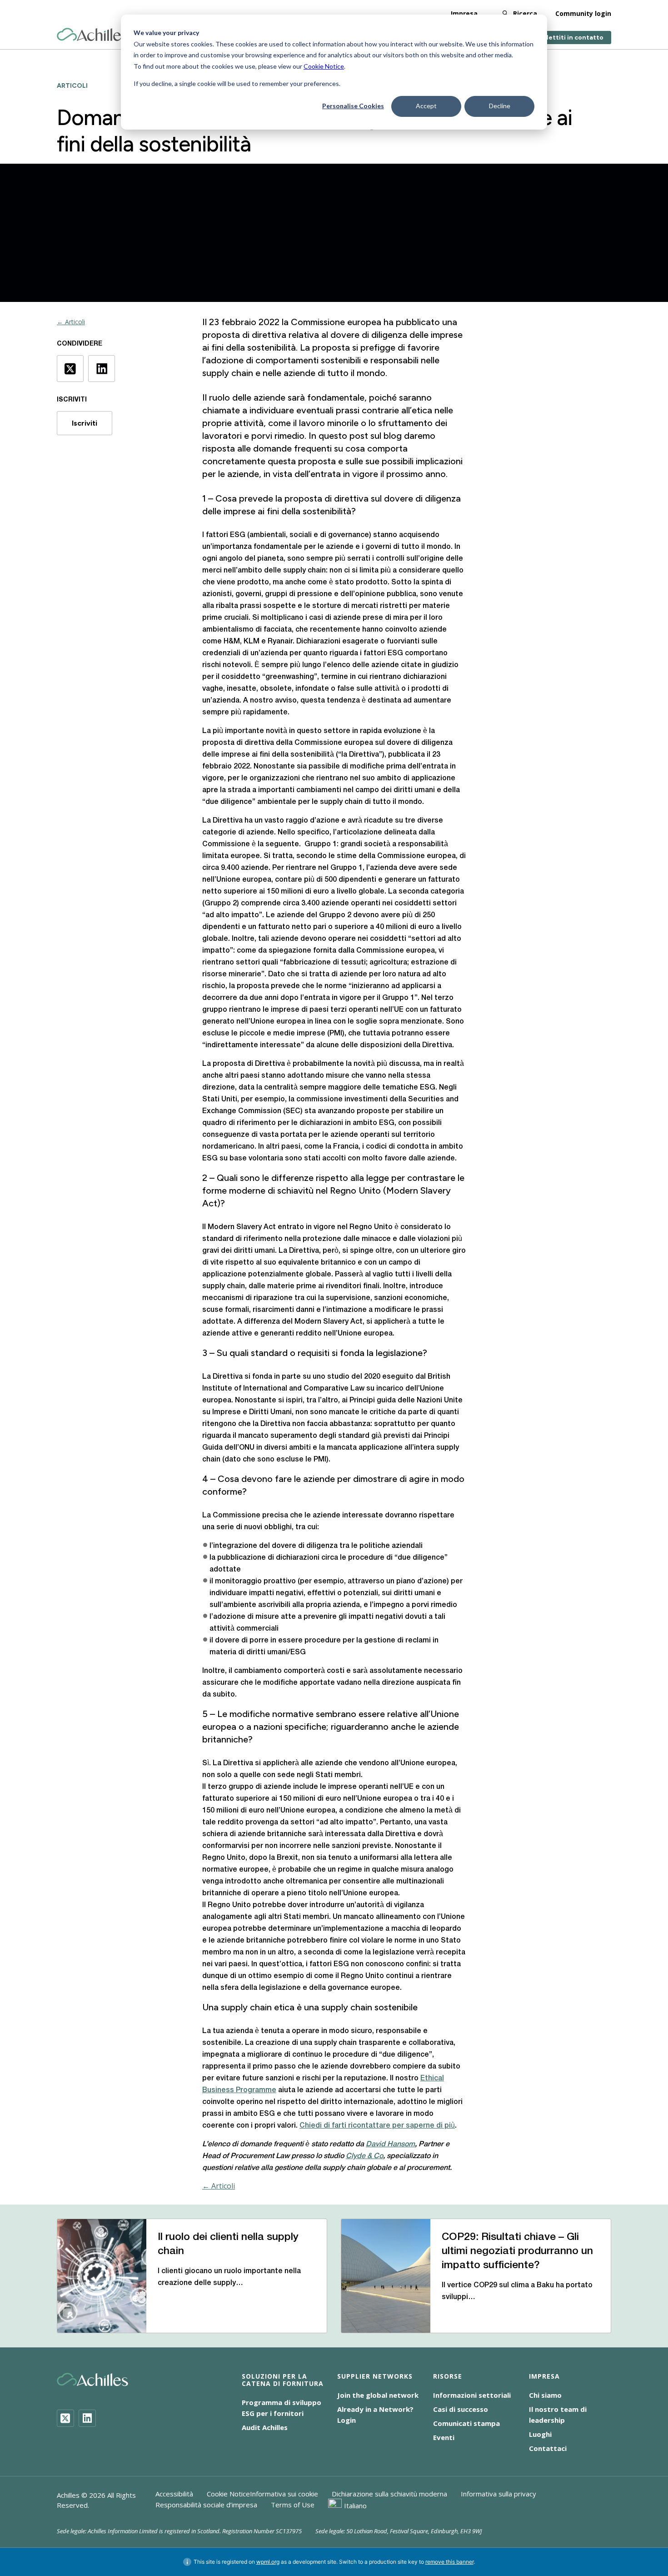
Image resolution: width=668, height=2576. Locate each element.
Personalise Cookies (353, 106)
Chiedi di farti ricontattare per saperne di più (377, 2126)
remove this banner (449, 2562)
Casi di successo (461, 2409)
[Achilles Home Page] (92, 35)
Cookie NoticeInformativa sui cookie (262, 2494)
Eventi (444, 2437)
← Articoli (71, 322)
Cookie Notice (324, 66)
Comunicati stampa (466, 2423)
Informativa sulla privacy (499, 2494)
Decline (500, 106)
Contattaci (548, 2448)
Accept (426, 106)
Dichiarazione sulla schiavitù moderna (389, 2494)
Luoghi (540, 2434)
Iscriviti (85, 423)
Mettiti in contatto (573, 38)
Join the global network (378, 2395)
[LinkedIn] (87, 2418)
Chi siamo (545, 2395)
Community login (583, 13)
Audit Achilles (265, 2427)
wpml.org (268, 2562)
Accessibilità (174, 2494)
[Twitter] (65, 2418)
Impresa (464, 13)
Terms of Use (293, 2505)
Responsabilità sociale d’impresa (206, 2505)
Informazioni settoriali (472, 2395)
